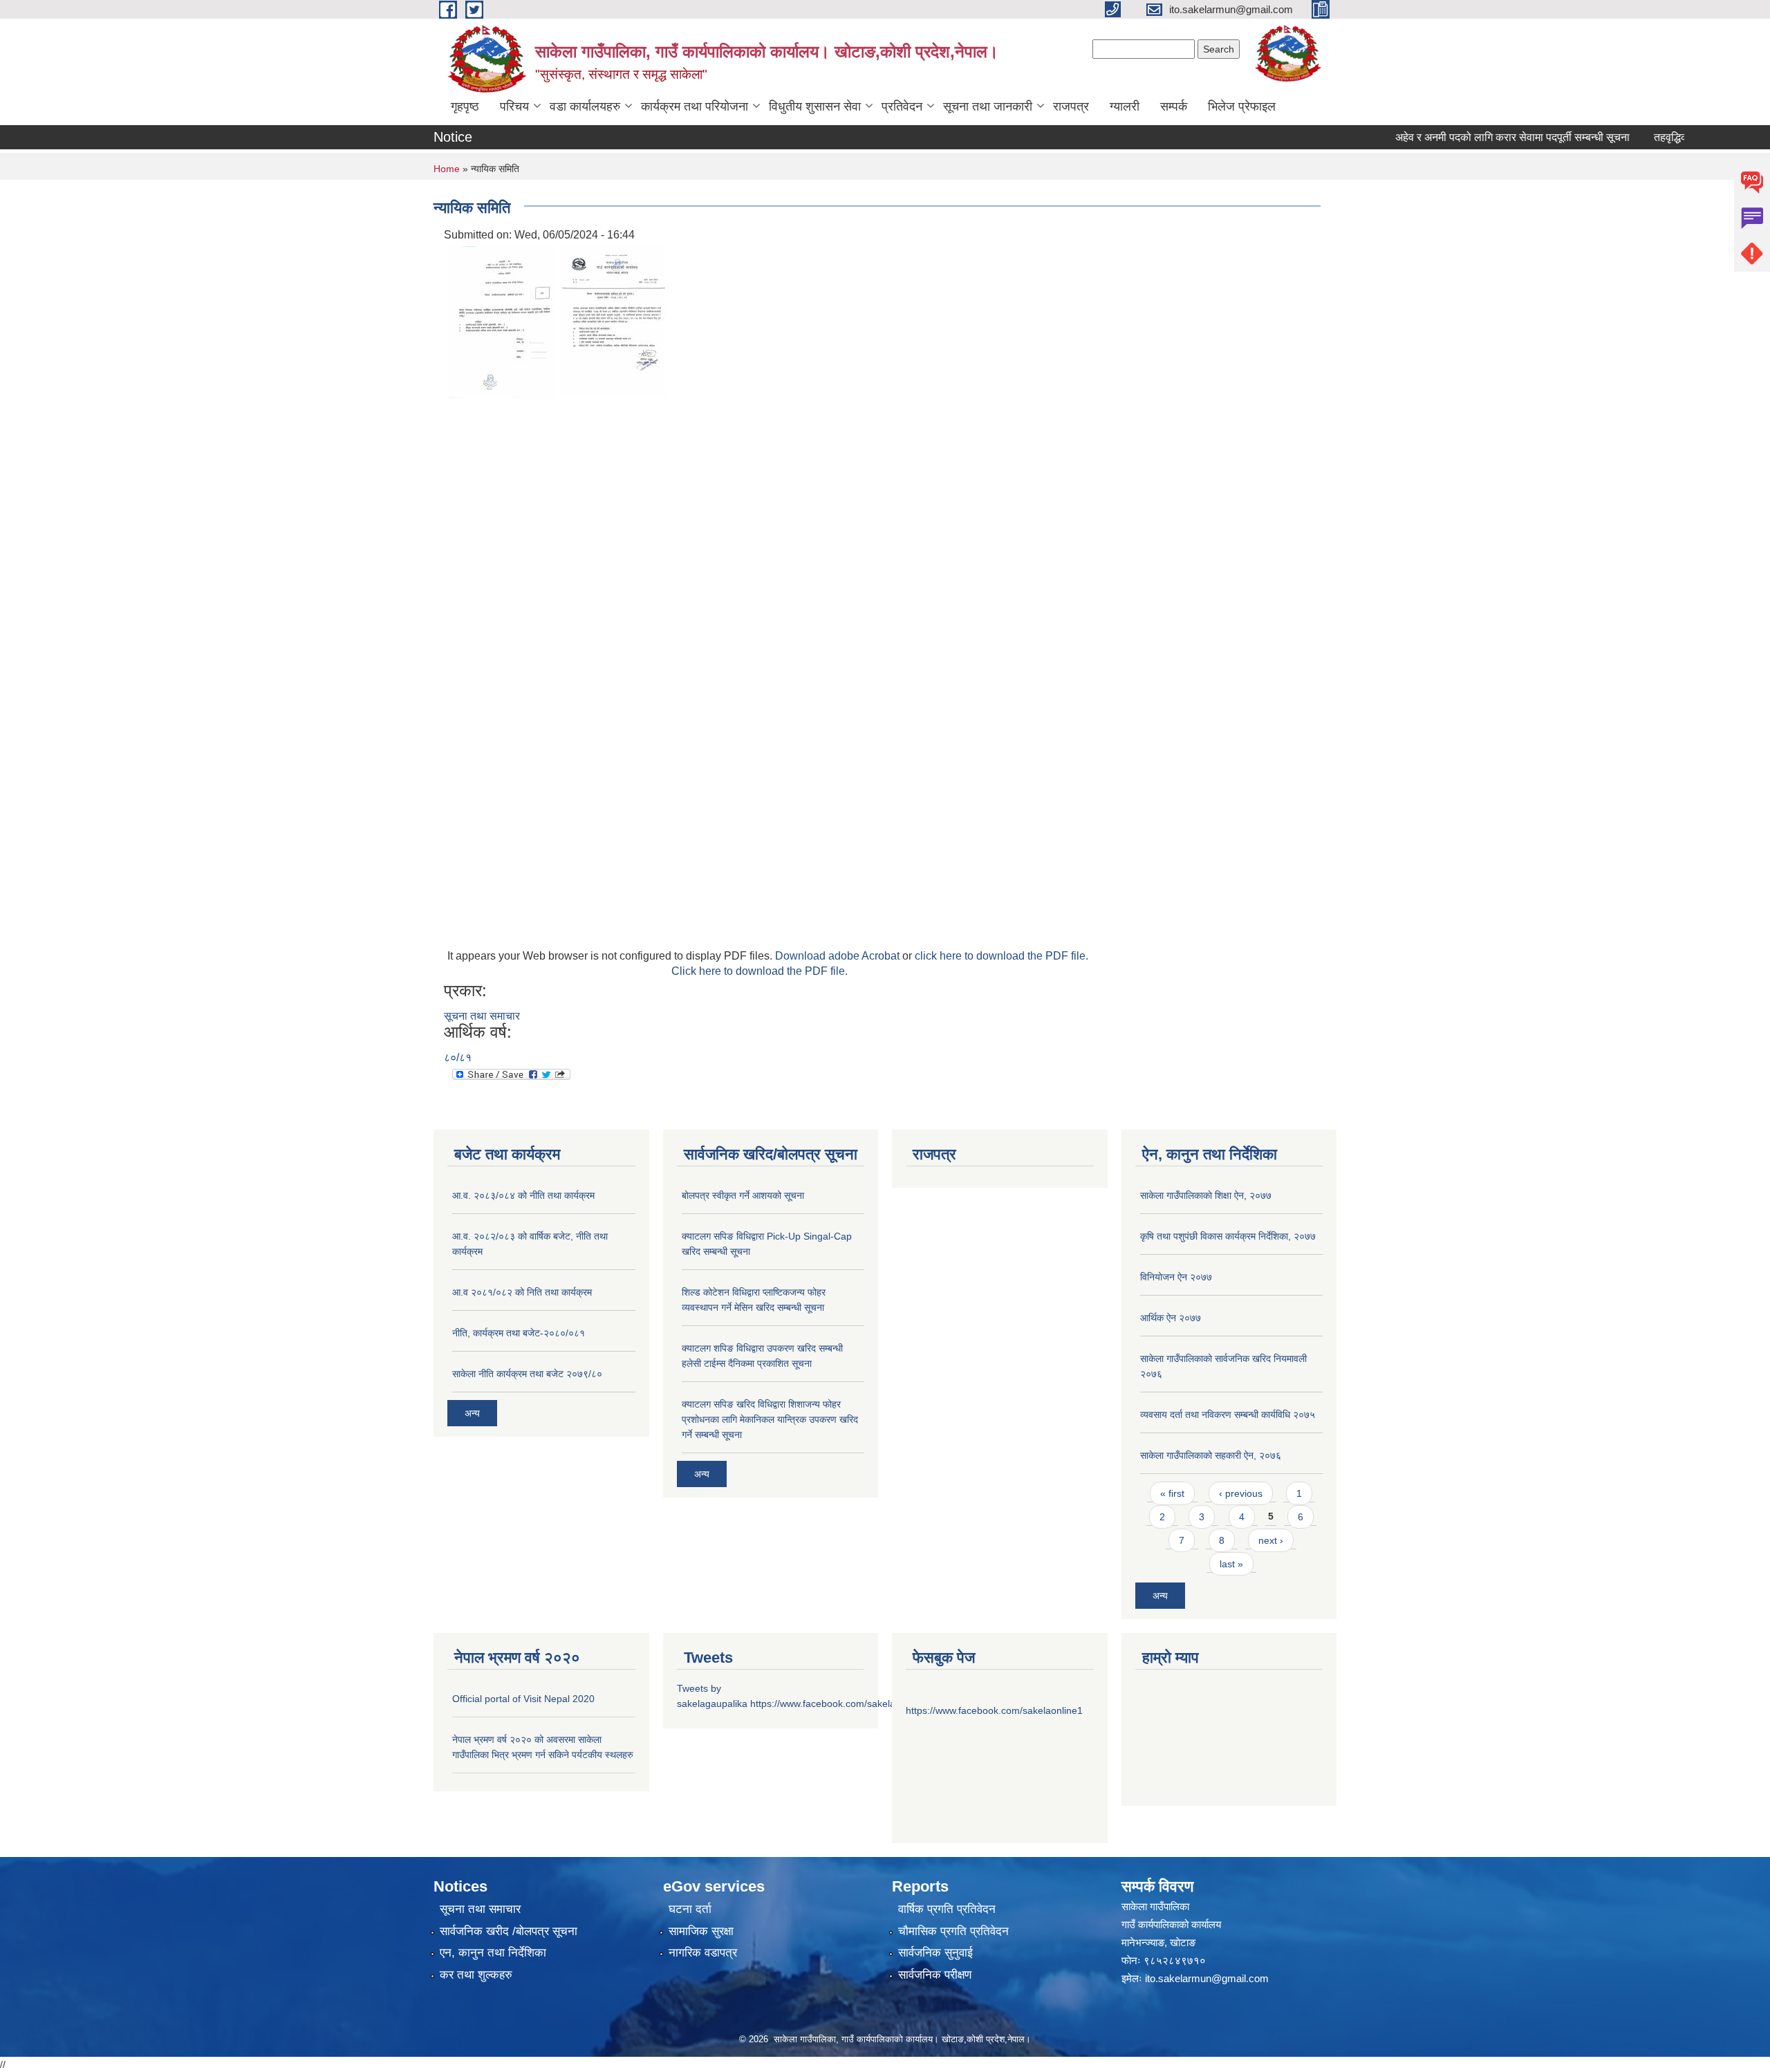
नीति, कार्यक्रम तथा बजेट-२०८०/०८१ (519, 1333)
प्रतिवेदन (902, 106)
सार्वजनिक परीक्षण (935, 1975)
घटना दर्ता (690, 1909)
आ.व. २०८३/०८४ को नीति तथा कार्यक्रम (523, 1195)
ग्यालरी (1125, 106)
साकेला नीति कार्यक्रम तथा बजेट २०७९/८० (527, 1374)
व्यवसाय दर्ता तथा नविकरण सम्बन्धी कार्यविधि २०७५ (1228, 1415)
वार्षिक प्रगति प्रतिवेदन (947, 1909)
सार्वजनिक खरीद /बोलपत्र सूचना (509, 1931)
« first (1172, 1493)
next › (1271, 1540)
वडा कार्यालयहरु (585, 106)
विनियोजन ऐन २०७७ (1176, 1277)
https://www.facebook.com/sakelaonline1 (839, 1704)
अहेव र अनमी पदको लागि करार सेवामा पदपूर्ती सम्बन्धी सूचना (1480, 137)
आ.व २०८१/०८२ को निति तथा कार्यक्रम (522, 1292)
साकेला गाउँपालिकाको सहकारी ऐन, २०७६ (1211, 1455)
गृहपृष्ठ (465, 106)
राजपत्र (1071, 106)
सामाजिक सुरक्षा (701, 1931)
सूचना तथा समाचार (482, 1016)
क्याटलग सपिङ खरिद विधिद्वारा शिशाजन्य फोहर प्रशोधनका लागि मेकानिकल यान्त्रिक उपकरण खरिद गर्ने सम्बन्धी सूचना (770, 1419)
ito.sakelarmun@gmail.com (1207, 1978)
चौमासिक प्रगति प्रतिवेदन (953, 1931)
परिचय (514, 106)
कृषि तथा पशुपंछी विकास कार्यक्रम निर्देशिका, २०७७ (1228, 1236)
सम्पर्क (1174, 106)
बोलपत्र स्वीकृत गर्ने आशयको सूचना (743, 1195)
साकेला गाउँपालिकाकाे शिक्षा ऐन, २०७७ (1206, 1195)
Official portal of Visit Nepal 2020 (523, 1699)
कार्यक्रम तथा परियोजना (695, 106)
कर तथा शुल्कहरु (476, 1975)
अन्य (472, 1413)
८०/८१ (458, 1057)
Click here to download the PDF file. (760, 971)
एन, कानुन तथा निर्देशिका (493, 1953)
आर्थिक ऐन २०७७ (1171, 1318)
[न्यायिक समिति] (501, 321)
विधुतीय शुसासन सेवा (815, 106)
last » (1231, 1564)
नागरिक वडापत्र (703, 1953)
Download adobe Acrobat (839, 956)
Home (447, 169)
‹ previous (1241, 1493)
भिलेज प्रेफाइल (1242, 106)
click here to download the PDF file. (1002, 956)
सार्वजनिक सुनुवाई (935, 1953)
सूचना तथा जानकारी (988, 106)
